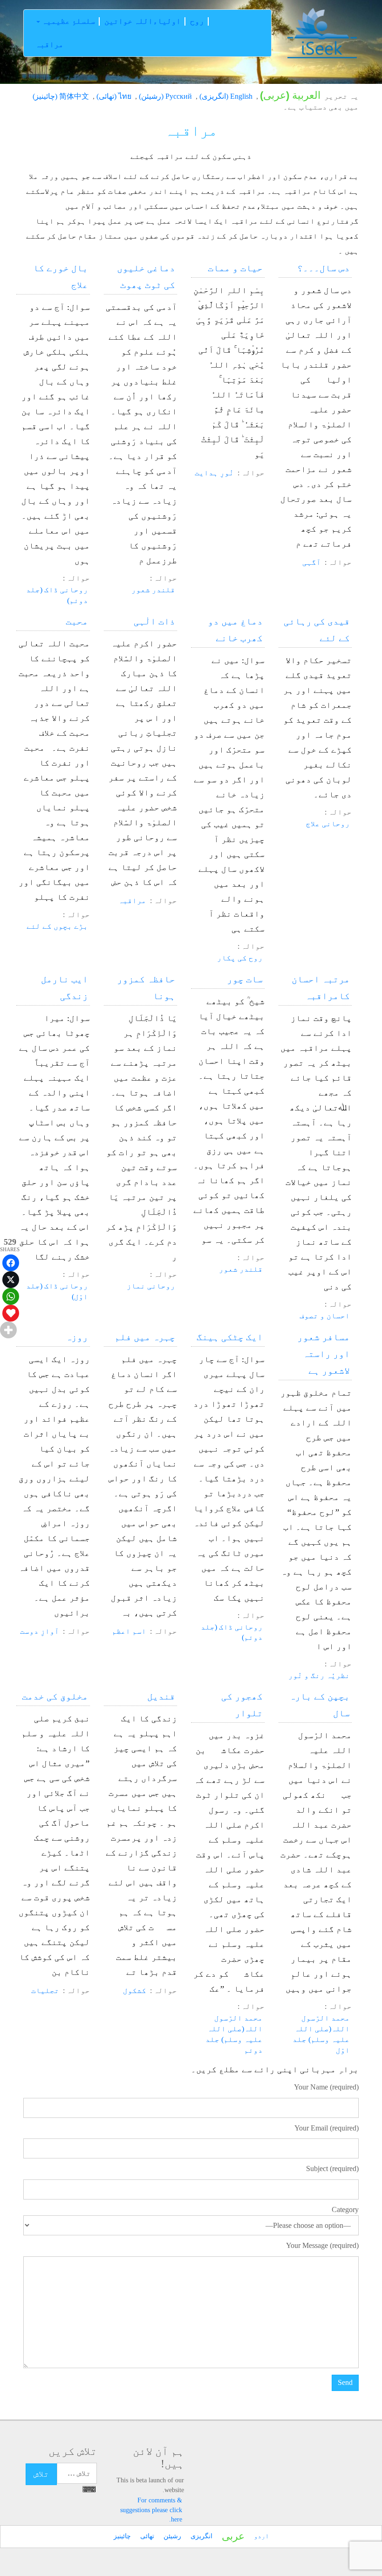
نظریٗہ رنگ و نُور (319, 1675)
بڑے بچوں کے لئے (57, 926)
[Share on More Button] (8, 1330)
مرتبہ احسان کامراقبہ (321, 987)
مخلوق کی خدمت (55, 1696)
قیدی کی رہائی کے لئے (317, 630)
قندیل (161, 1696)
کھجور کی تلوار (242, 1705)
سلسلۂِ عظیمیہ (68, 21)
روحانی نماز (151, 1286)
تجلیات (45, 1990)
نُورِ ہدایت (214, 473)
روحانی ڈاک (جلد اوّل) (57, 1291)
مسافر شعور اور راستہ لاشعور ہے (324, 1354)
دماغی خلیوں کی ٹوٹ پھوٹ (146, 276)
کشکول (135, 1990)
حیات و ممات (235, 268)
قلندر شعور (153, 590)
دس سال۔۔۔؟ (324, 268)
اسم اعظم (129, 1631)
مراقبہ (49, 45)
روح (197, 21)
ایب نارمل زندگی (65, 987)
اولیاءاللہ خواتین (143, 21)
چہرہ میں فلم (145, 1337)
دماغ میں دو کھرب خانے (235, 630)
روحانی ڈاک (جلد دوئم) (57, 595)
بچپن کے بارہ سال (320, 1705)
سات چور (245, 979)
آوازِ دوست (40, 1631)
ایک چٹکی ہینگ (230, 1337)
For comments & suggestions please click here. (151, 2510)
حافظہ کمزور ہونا (146, 987)
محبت (77, 621)
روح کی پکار (240, 958)
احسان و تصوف (325, 1316)
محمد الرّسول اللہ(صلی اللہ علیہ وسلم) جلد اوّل (321, 2034)
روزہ (77, 1337)
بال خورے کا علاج (61, 276)
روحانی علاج (328, 824)
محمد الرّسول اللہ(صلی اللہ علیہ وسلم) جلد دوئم (234, 2034)
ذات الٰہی (154, 621)
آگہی (312, 562)
